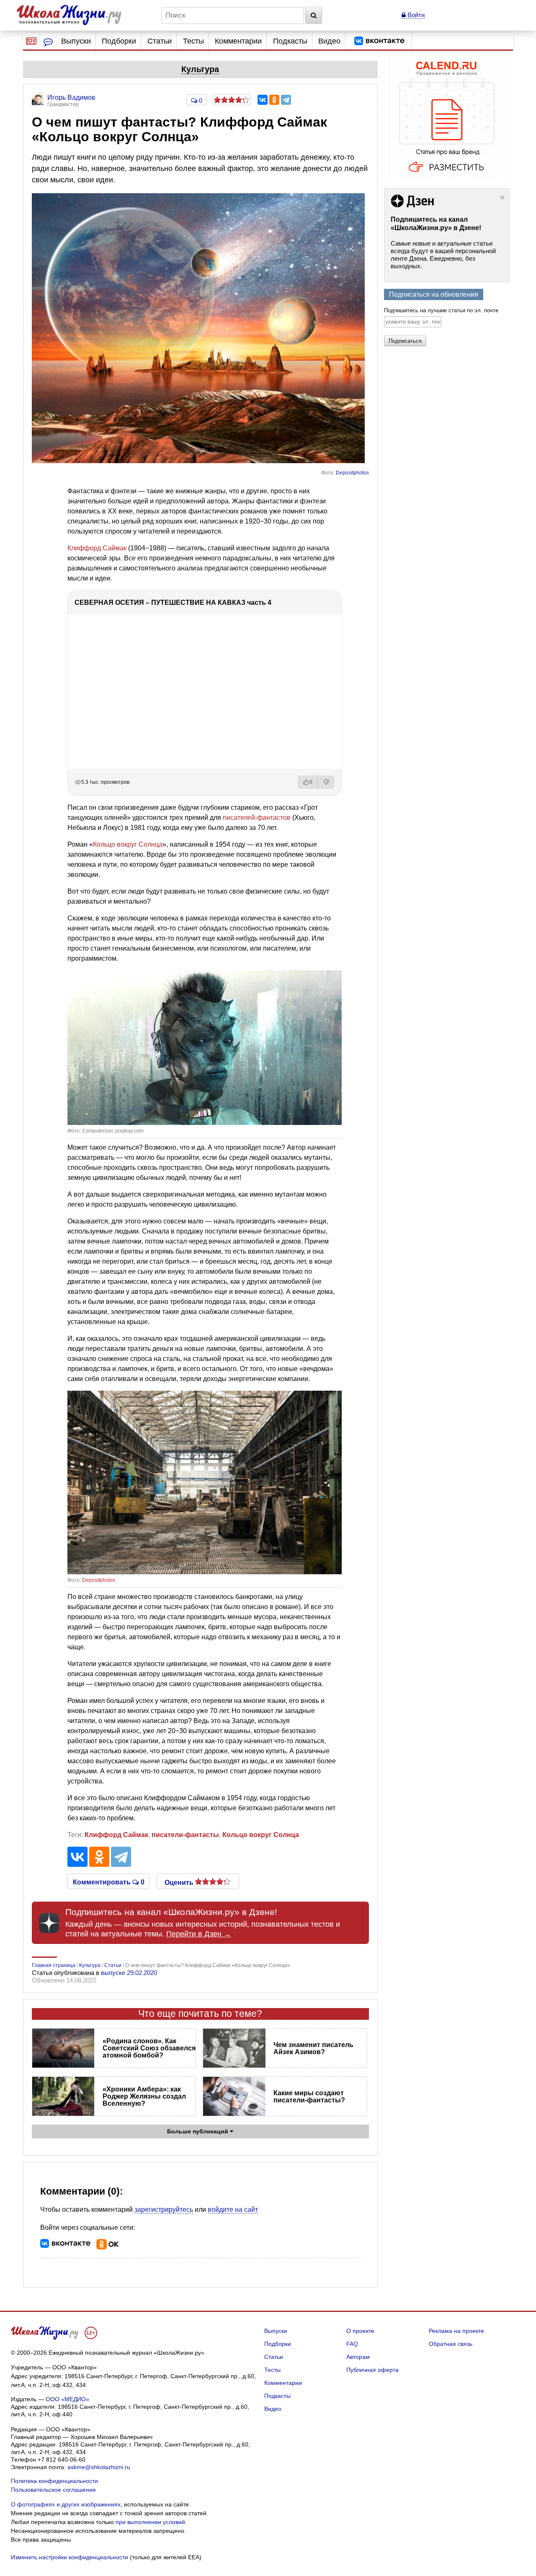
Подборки (119, 41)
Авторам (358, 2357)
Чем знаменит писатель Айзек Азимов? (313, 2048)
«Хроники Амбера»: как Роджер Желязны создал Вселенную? (144, 2096)
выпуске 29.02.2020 (129, 1973)
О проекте (360, 2331)
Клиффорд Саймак (97, 548)
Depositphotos (352, 473)
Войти (415, 15)
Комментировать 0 (109, 1881)
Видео (329, 41)
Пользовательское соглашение (53, 2490)
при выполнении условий (150, 2522)
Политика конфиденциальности (54, 2481)
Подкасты (290, 41)
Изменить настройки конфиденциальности (70, 2557)
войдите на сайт (233, 2209)
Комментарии (238, 41)
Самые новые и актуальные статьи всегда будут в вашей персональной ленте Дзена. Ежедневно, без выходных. (443, 255)
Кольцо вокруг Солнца (128, 844)
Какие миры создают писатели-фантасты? (309, 2097)
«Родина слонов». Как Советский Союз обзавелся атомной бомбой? (149, 2048)
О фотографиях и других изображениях (66, 2504)
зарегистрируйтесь (164, 2209)
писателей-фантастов (257, 818)
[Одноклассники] (274, 100)
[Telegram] (286, 100)
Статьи (160, 41)
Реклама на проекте (456, 2331)
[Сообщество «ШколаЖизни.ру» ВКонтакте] (379, 41)
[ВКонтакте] (263, 100)
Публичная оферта (372, 2370)
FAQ (352, 2344)
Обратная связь (451, 2344)
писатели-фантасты (185, 1835)
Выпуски (76, 41)
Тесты (193, 41)
